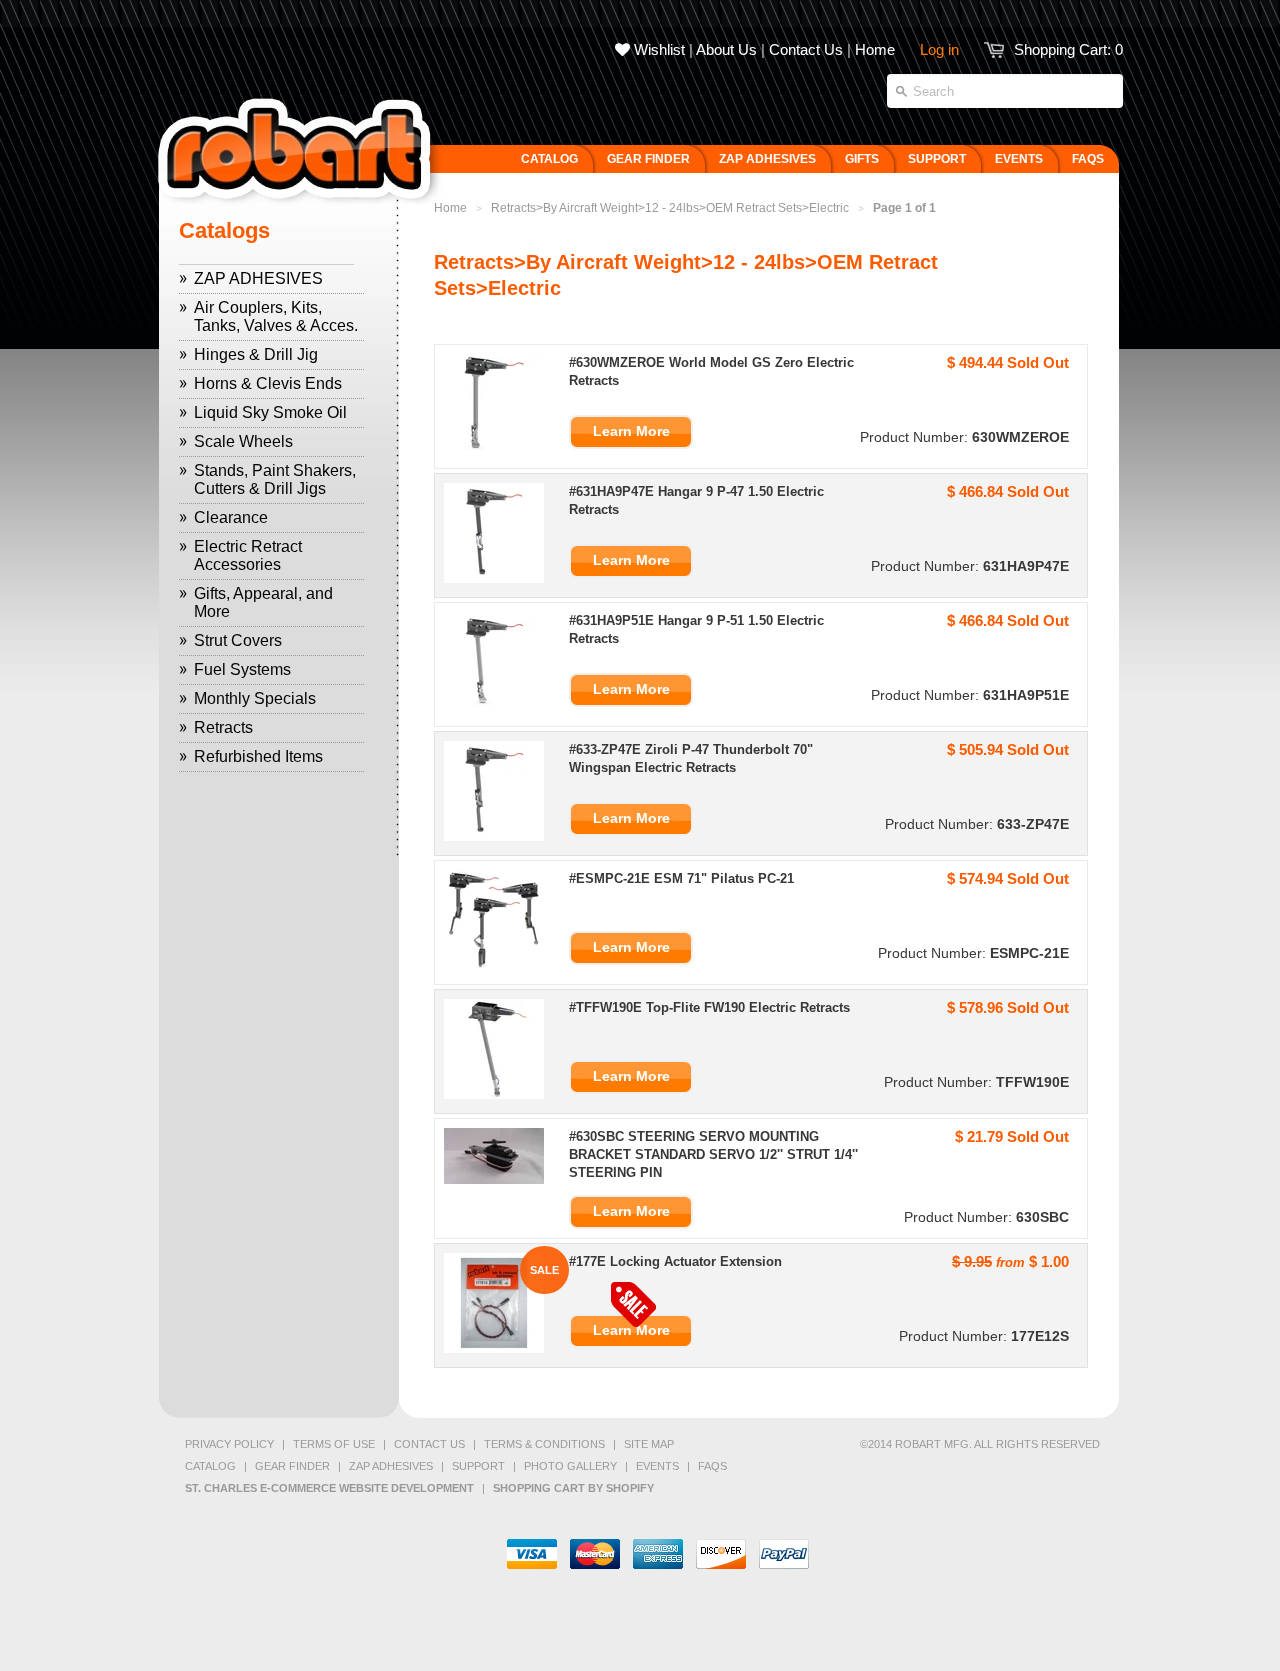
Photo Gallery (570, 1466)
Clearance (231, 517)
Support (478, 1466)
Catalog (210, 1466)
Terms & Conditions (544, 1444)
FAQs (712, 1466)
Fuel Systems (242, 669)
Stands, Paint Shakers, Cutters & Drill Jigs (275, 479)
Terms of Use (334, 1444)
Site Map (649, 1444)
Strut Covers (238, 640)
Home (875, 49)
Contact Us (806, 49)
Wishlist (657, 49)
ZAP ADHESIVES (258, 278)
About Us (726, 49)
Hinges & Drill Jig (256, 354)
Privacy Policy (229, 1444)
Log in (939, 49)
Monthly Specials (255, 698)
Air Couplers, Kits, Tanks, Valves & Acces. (276, 316)
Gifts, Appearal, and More (263, 602)
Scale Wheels (243, 441)
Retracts (223, 727)
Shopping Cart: (1068, 49)
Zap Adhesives (391, 1466)
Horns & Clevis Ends (268, 383)
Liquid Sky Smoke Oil (270, 412)
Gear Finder (292, 1466)
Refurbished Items (258, 756)
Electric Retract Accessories (248, 555)
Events (657, 1466)
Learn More (631, 431)
